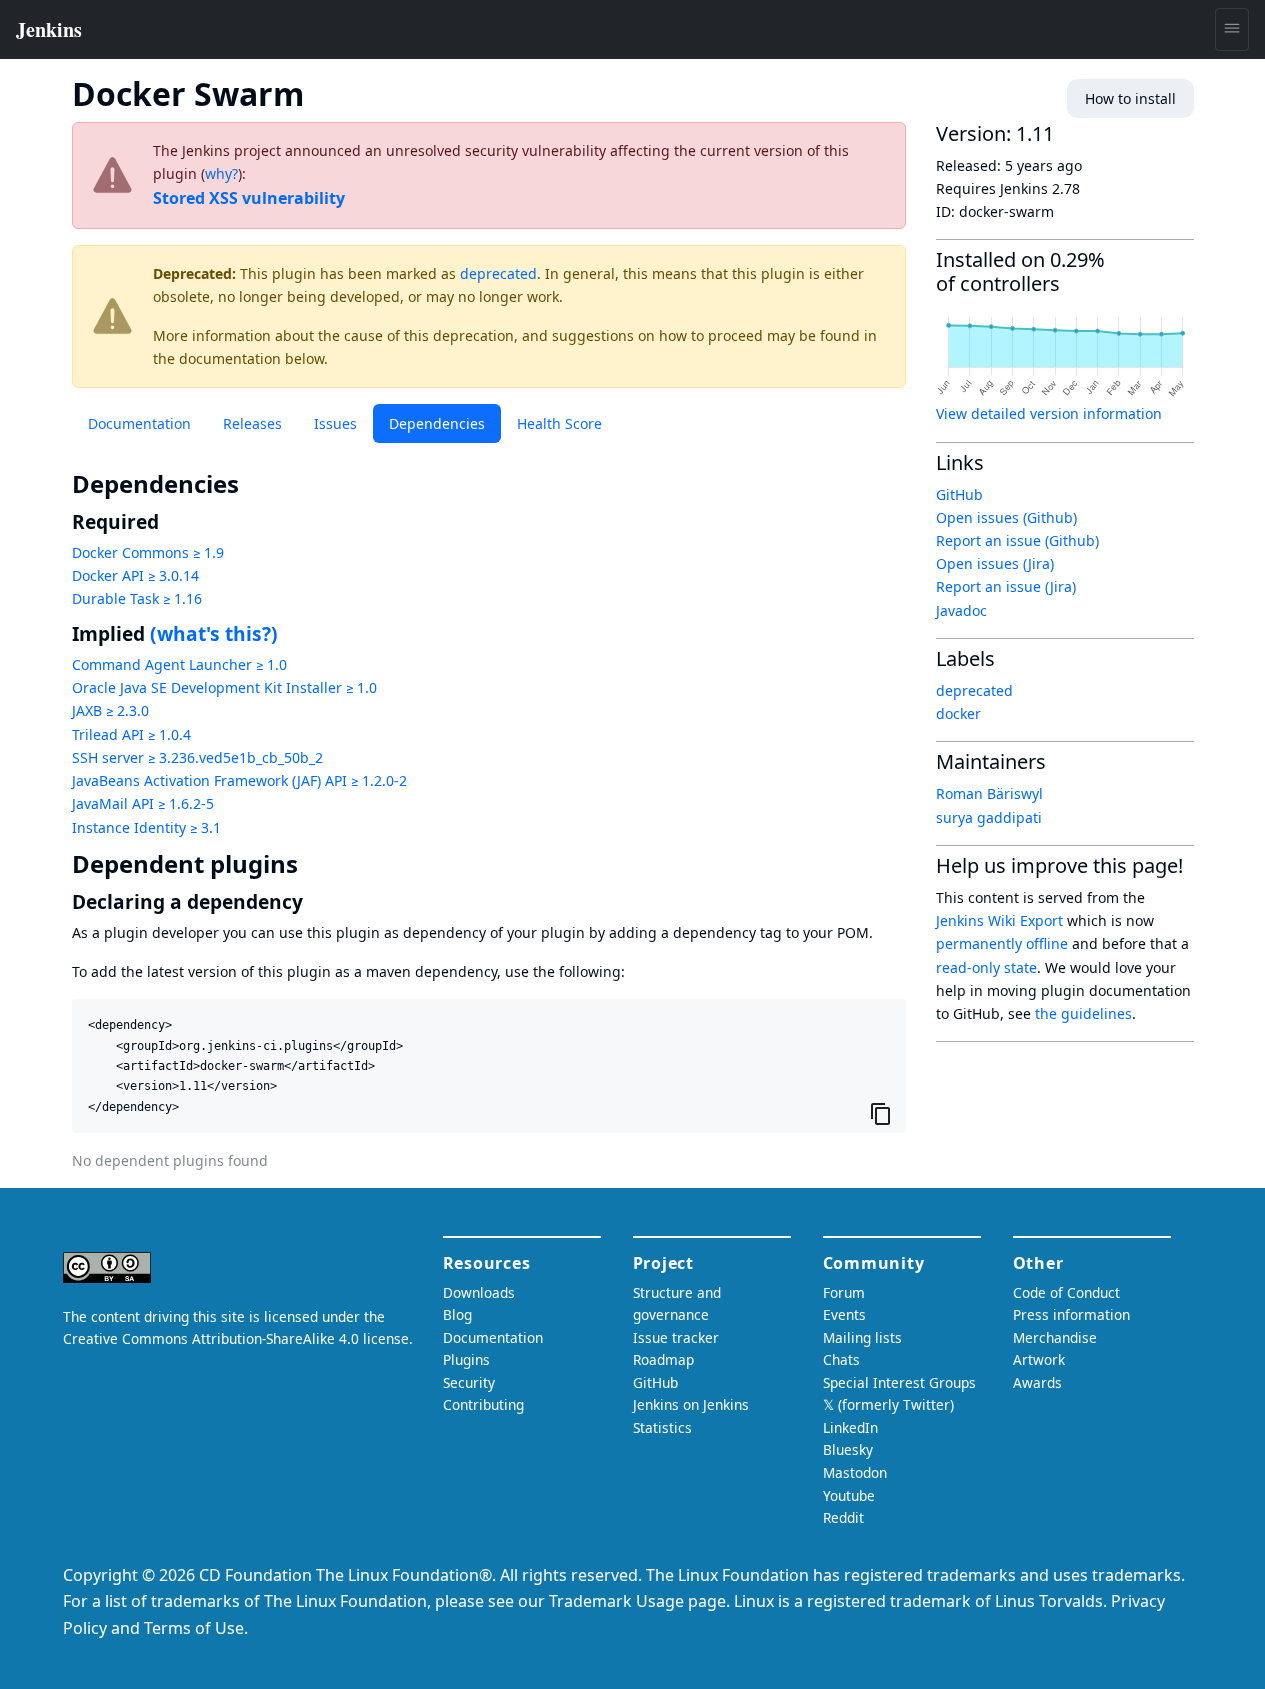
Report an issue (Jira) (1006, 586)
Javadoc (961, 610)
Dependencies (437, 423)
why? (221, 173)
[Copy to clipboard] (881, 1113)
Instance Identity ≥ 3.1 (146, 827)
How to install (1130, 98)
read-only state (986, 967)
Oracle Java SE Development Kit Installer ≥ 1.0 (224, 687)
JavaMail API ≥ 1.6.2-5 (143, 803)
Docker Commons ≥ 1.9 (148, 552)
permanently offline (1002, 943)
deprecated (498, 273)
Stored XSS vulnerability (249, 198)
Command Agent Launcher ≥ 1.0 (179, 664)
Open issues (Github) (1006, 517)
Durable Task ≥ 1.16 (137, 598)
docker (958, 713)
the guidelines (1083, 1013)
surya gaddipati (989, 817)
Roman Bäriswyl (989, 793)
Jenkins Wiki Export (999, 920)
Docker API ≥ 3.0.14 (135, 575)
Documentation (139, 423)
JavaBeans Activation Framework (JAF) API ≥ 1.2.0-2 (239, 780)
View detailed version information (1049, 413)
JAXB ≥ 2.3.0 (110, 710)
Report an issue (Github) (1017, 540)
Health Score (559, 423)
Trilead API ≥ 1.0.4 (131, 734)
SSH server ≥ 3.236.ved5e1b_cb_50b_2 (197, 757)
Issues (335, 423)
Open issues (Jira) (995, 563)
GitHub (959, 494)
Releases (252, 423)
